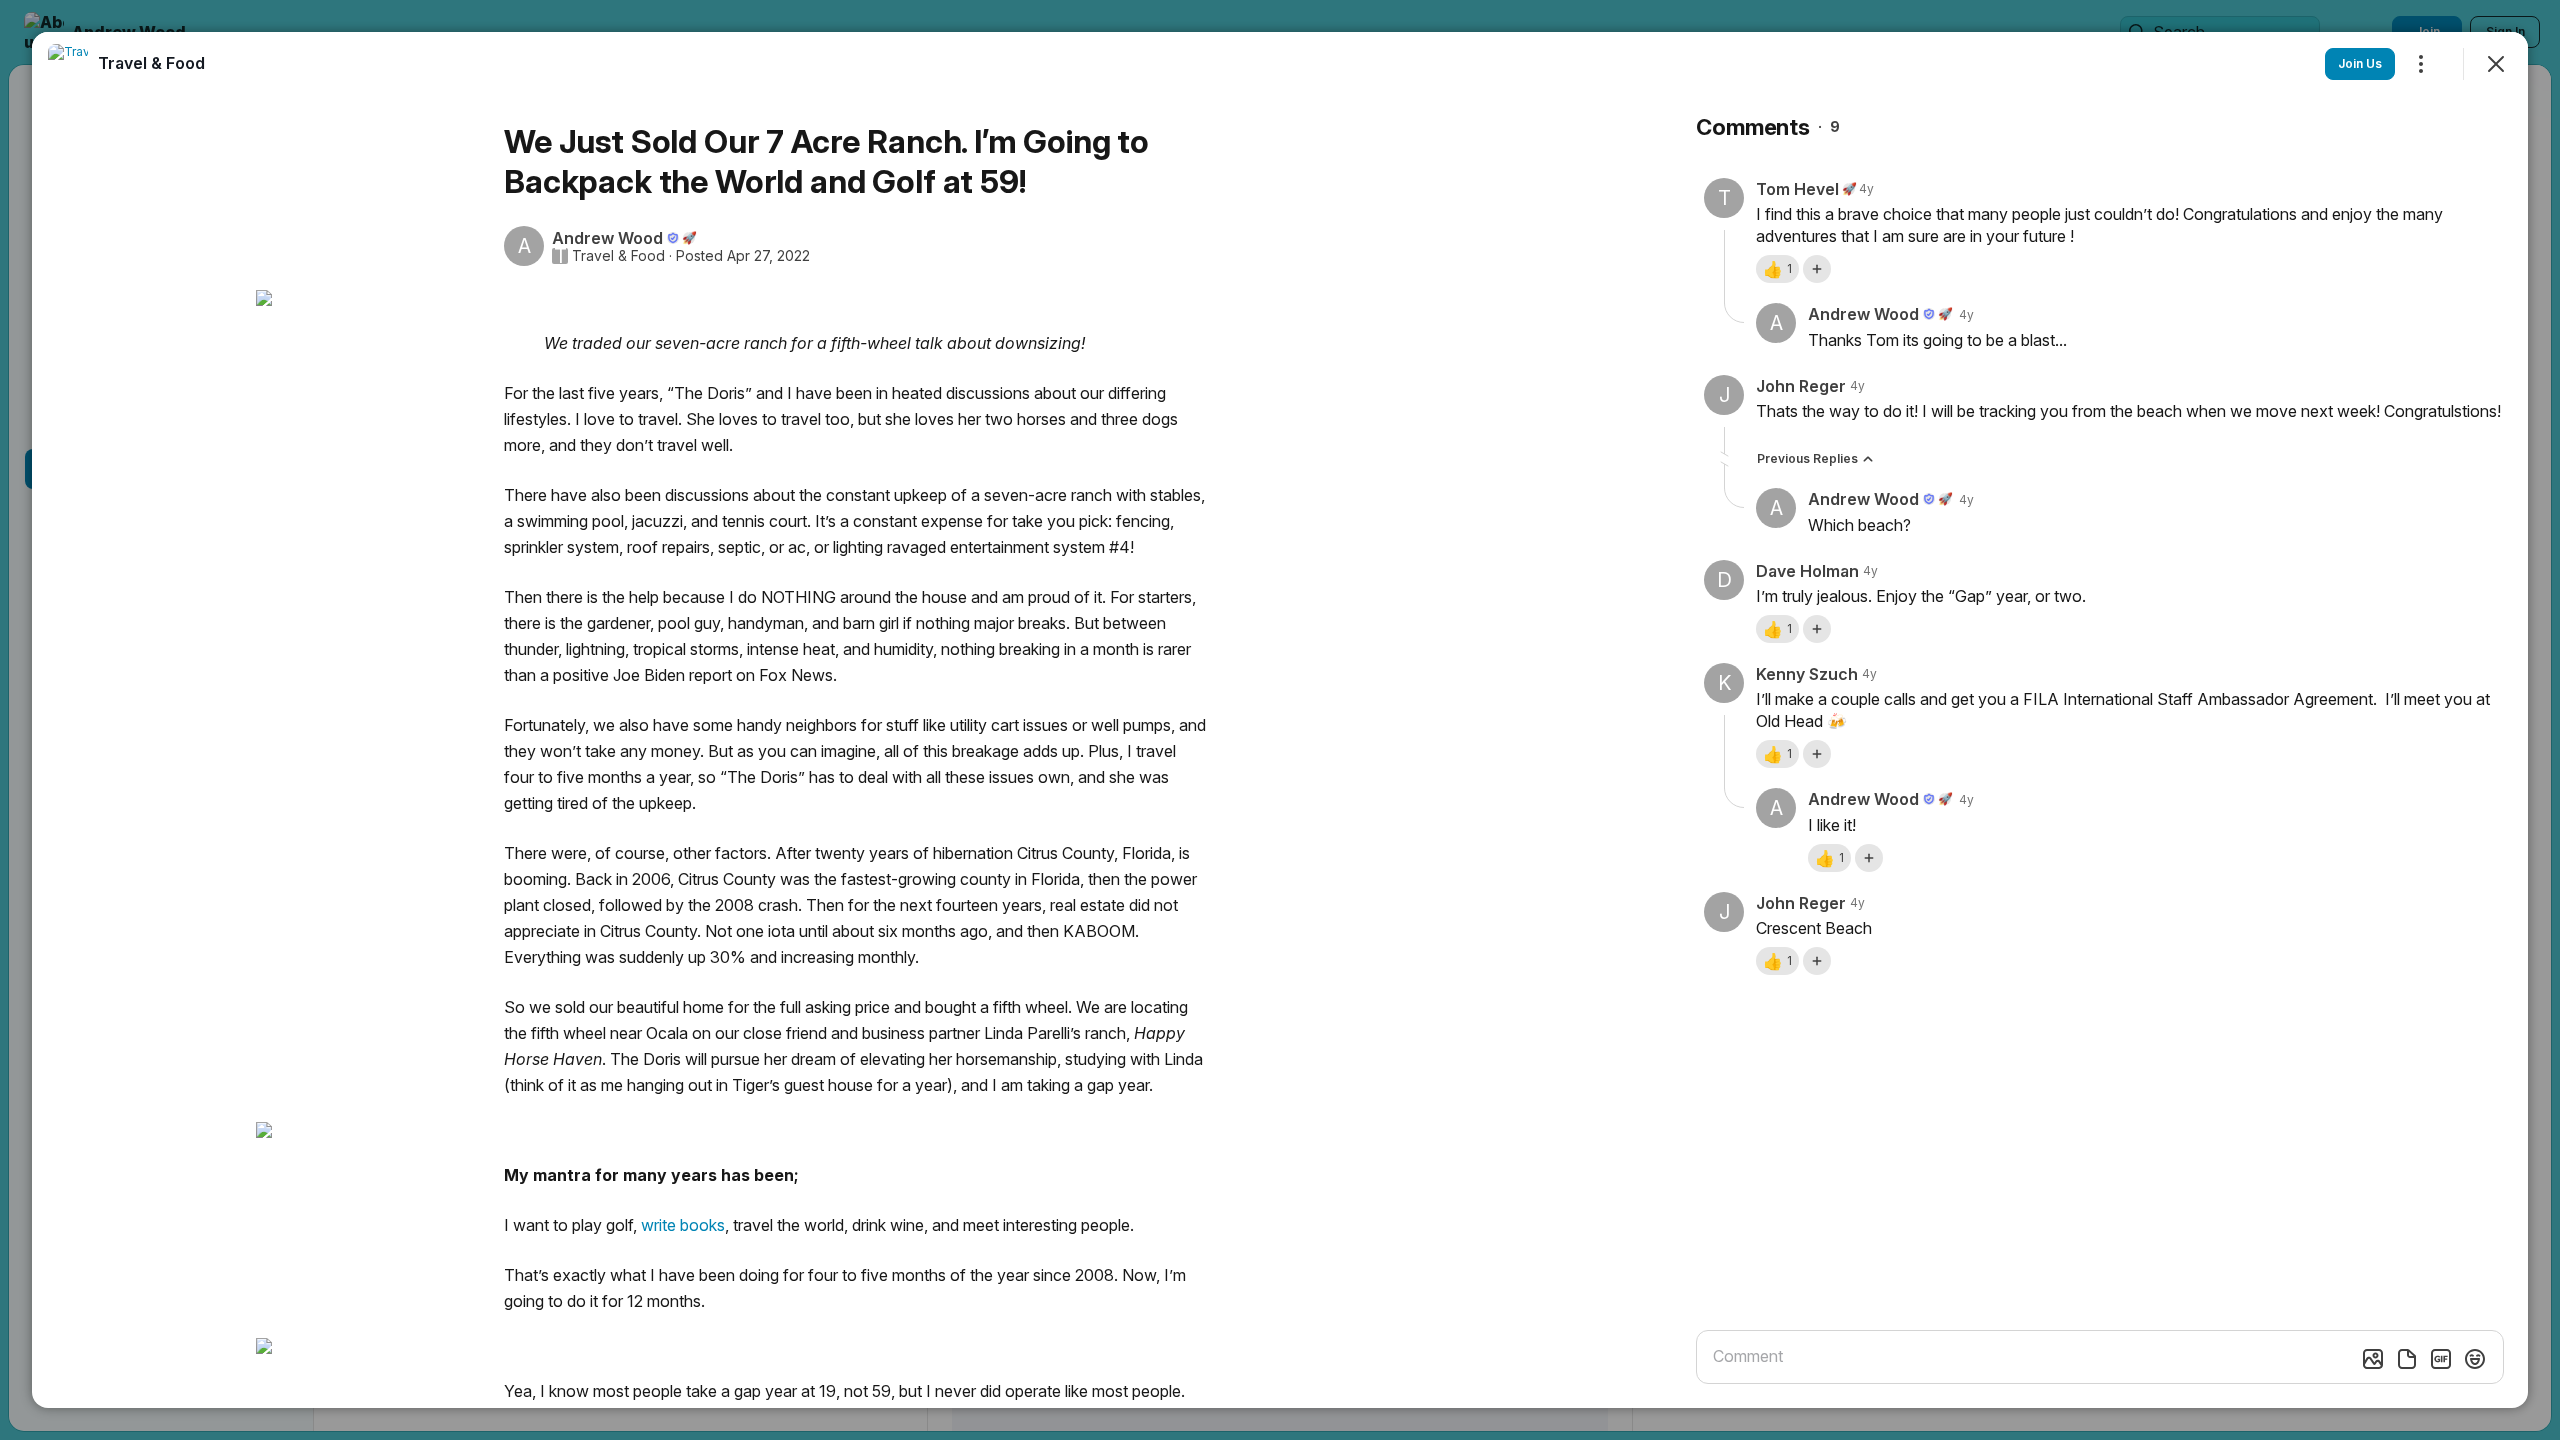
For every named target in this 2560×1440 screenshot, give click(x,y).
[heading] (151, 63)
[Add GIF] (2441, 1359)
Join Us (2360, 63)
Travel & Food (618, 256)
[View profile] (68, 64)
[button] (1777, 269)
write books (683, 1225)
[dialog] (1280, 720)
